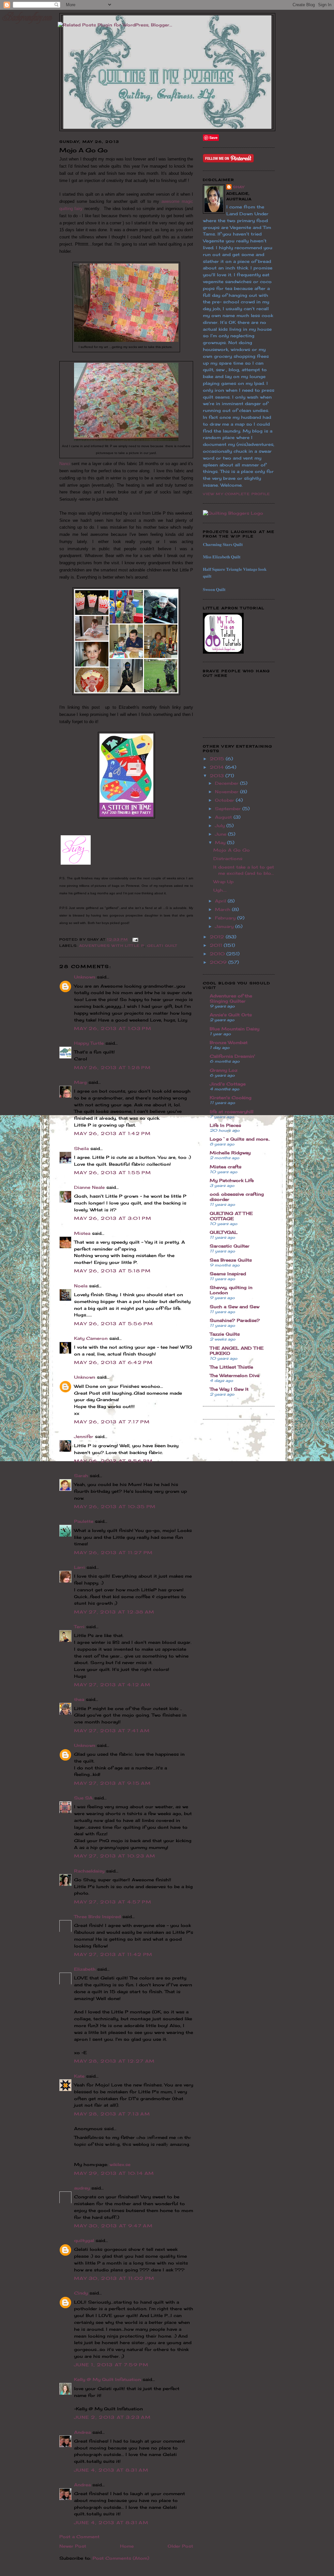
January (225, 926)
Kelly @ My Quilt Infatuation (107, 2379)
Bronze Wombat (229, 1042)
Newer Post (73, 2546)
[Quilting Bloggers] (233, 513)
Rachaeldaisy (89, 1871)
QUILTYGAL (224, 1232)
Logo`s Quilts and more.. (240, 1139)
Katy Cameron (91, 1338)
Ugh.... (220, 890)
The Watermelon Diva (235, 1375)
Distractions (228, 858)
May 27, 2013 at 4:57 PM (113, 1902)
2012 (218, 937)
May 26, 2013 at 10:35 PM (115, 1507)
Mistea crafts (226, 1167)
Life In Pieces (225, 1125)
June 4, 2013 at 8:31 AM (111, 2470)
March (223, 909)
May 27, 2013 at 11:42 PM (113, 1954)
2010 (218, 954)
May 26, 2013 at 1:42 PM (112, 1133)
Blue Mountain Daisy (235, 1029)
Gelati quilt (162, 946)
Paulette (84, 1521)
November (228, 792)
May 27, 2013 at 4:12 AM (112, 1685)
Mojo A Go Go (232, 850)
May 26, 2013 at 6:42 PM (113, 1362)
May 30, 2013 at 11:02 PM (114, 2278)
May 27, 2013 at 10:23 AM (115, 1856)
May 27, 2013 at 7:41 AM (112, 1731)
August (224, 817)
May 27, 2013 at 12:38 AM (114, 1612)
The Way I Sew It (229, 1389)
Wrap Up (223, 882)
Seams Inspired (228, 1274)
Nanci (65, 464)
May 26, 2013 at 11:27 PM (113, 1553)
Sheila (81, 1148)
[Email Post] (135, 939)
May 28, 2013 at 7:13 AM (112, 2114)
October (225, 800)
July (221, 826)
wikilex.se (120, 2164)
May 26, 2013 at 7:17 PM (112, 1422)
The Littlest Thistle (231, 1367)
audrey (82, 2188)
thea (79, 1699)
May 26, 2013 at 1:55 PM (113, 1173)
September (229, 809)
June (221, 834)
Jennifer (84, 1436)
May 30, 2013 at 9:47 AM (113, 2226)
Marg (80, 1082)
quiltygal (84, 2240)
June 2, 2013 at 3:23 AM (112, 2417)
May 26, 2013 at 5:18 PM (112, 1271)
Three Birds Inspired (97, 1917)
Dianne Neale (89, 1187)
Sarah (81, 1476)
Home (127, 2546)
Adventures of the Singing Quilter (231, 998)
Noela (81, 1286)
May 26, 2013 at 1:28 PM (112, 1068)
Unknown (85, 977)
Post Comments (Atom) (121, 2558)
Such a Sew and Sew (235, 1307)
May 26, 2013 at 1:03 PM (113, 1028)
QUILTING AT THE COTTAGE (231, 1216)
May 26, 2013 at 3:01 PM (113, 1218)
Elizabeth (85, 1969)
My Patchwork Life (232, 1180)
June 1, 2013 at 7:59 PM (111, 2365)
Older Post (180, 2546)
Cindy (81, 2293)
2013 (218, 776)
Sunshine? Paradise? (235, 1320)
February (226, 918)
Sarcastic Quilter (230, 1246)
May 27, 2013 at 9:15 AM (112, 1783)
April (221, 901)
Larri (79, 1567)
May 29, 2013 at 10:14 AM (114, 2173)
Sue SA (83, 1798)
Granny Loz (224, 1070)
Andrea (82, 2432)
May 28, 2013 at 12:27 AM (114, 2061)
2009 (219, 962)
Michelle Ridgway (230, 1153)
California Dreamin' (232, 1056)
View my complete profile (236, 494)
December (228, 783)
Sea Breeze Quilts (231, 1260)
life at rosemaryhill (232, 1112)
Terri (79, 1627)
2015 (218, 759)
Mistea (82, 1233)
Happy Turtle (89, 1043)
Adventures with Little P (112, 946)
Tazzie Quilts (225, 1334)
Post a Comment (79, 2537)
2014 (218, 767)
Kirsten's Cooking (231, 1098)
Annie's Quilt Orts (231, 1015)
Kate (79, 2076)
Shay (239, 187)
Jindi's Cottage (228, 1084)
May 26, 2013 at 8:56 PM (113, 1461)
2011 (217, 945)
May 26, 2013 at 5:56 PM (114, 1324)
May (221, 842)
